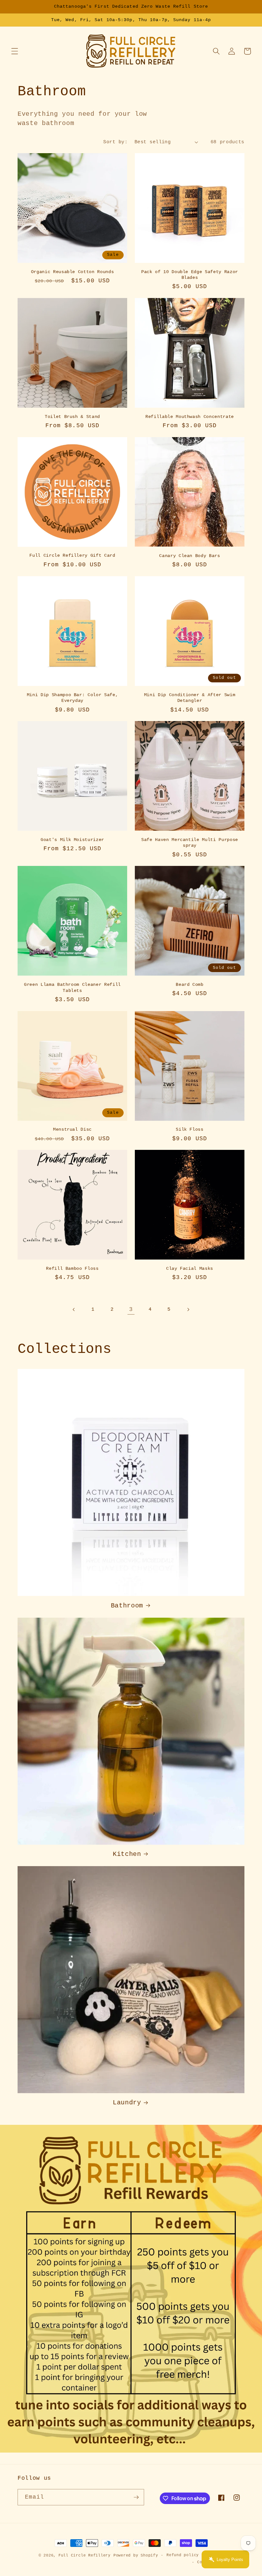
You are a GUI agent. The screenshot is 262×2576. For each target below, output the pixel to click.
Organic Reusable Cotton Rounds (73, 272)
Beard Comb (190, 985)
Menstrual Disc (72, 1129)
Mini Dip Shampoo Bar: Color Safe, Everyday (73, 698)
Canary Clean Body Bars (190, 556)
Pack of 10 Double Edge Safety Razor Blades (190, 275)
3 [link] (131, 1309)
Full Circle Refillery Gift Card (72, 555)
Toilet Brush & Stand (72, 417)
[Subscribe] (136, 2497)
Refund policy (183, 2555)
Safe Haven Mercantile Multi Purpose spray (190, 843)
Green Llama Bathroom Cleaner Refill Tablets (72, 988)
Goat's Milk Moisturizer (72, 840)
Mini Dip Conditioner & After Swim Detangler (190, 698)
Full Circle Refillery (85, 2556)
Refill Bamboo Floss (72, 1268)
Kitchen (127, 1854)
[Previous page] (74, 1309)
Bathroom (127, 1606)
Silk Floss (190, 1129)
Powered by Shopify (136, 2556)
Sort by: (115, 142)
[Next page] (188, 1309)
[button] (15, 51)
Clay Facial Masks (190, 1268)
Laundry (127, 2103)
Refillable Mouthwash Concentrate (190, 417)
